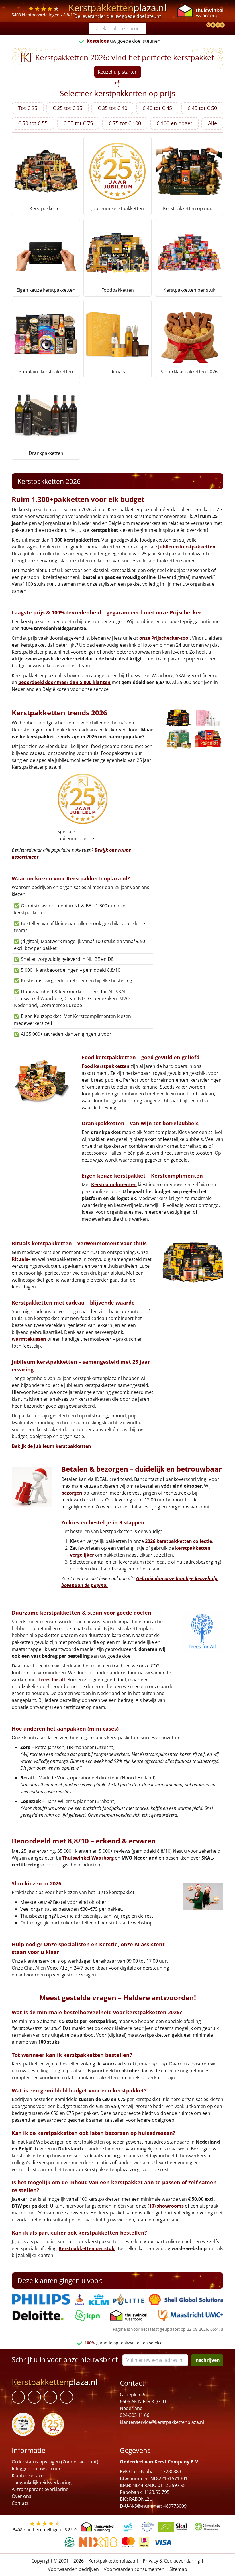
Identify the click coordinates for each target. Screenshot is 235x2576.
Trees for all (52, 1680)
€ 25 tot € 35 (67, 108)
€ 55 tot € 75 (78, 123)
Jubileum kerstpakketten (187, 547)
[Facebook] (18, 2397)
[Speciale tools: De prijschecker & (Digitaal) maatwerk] (208, 25)
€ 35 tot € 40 (112, 108)
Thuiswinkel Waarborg (88, 1858)
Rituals (20, 1259)
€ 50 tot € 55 (33, 123)
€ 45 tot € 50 (202, 108)
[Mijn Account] (203, 25)
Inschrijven (207, 2360)
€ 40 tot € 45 (157, 108)
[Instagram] (66, 2397)
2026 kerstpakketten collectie (179, 1541)
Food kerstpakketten (106, 1066)
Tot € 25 (28, 108)
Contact (20, 2503)
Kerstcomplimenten (114, 1184)
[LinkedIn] (34, 2397)
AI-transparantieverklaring (40, 2489)
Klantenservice (28, 2475)
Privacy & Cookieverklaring (171, 2560)
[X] (50, 2397)
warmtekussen (29, 1339)
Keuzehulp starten (118, 72)
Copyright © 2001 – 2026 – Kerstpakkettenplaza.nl (85, 2560)
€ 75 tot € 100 (125, 123)
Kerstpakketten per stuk (87, 2248)
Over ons (21, 2496)
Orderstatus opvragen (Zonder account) (55, 2462)
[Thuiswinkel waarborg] (200, 11)
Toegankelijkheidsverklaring (42, 2482)
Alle (213, 123)
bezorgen (72, 1493)
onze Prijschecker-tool (164, 638)
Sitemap (178, 2569)
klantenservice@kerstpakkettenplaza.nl (162, 2422)
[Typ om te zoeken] (143, 28)
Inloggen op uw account (38, 2469)
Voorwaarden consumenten (134, 2569)
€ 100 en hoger (174, 123)
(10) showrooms (166, 2206)
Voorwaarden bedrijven (73, 2569)
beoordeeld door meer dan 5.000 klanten (64, 682)
